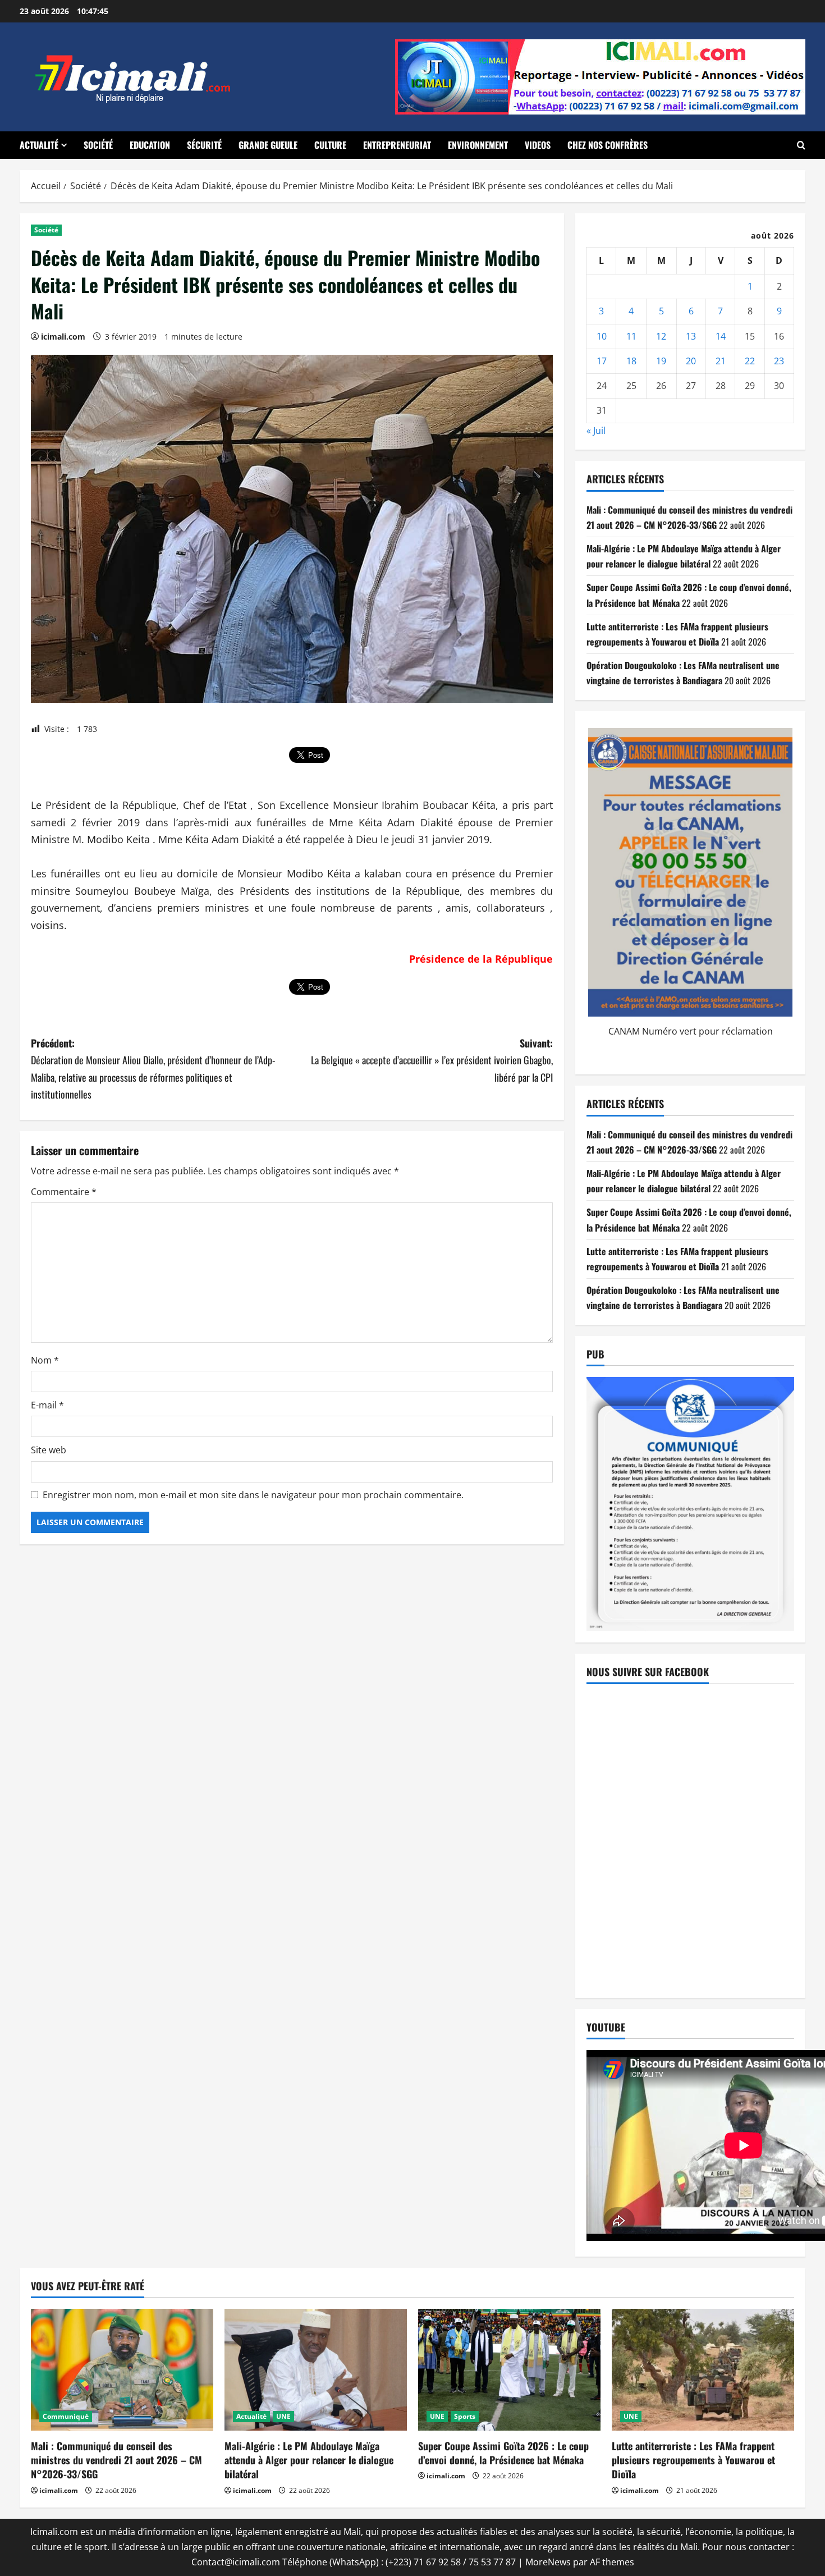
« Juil (596, 431)
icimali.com (63, 337)
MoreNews (548, 2562)
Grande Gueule (268, 145)
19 (661, 361)
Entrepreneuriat (397, 145)
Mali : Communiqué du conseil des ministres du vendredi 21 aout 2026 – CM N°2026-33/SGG (116, 2460)
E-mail (47, 1405)
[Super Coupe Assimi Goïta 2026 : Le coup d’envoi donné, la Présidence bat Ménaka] (509, 2370)
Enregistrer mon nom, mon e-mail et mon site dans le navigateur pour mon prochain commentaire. (253, 1495)
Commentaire (64, 1192)
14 (721, 336)
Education (150, 145)
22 (750, 361)
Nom (45, 1360)
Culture (330, 145)
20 (691, 361)
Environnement (478, 145)
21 (721, 361)
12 (661, 336)
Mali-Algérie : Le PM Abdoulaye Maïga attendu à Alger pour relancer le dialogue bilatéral (309, 2460)
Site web (49, 1450)
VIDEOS (538, 145)
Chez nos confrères (608, 145)
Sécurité (204, 145)
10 (602, 336)
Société (98, 145)
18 (631, 361)
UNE (283, 2416)
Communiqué (66, 2416)
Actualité (39, 145)
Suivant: (432, 1060)
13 (691, 336)
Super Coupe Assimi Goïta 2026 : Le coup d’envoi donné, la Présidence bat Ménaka (503, 2453)
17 (602, 361)
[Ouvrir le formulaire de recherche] (801, 145)
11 (631, 336)
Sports (465, 2416)
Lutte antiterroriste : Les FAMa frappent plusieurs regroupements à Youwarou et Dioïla (693, 2460)
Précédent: (153, 1069)
